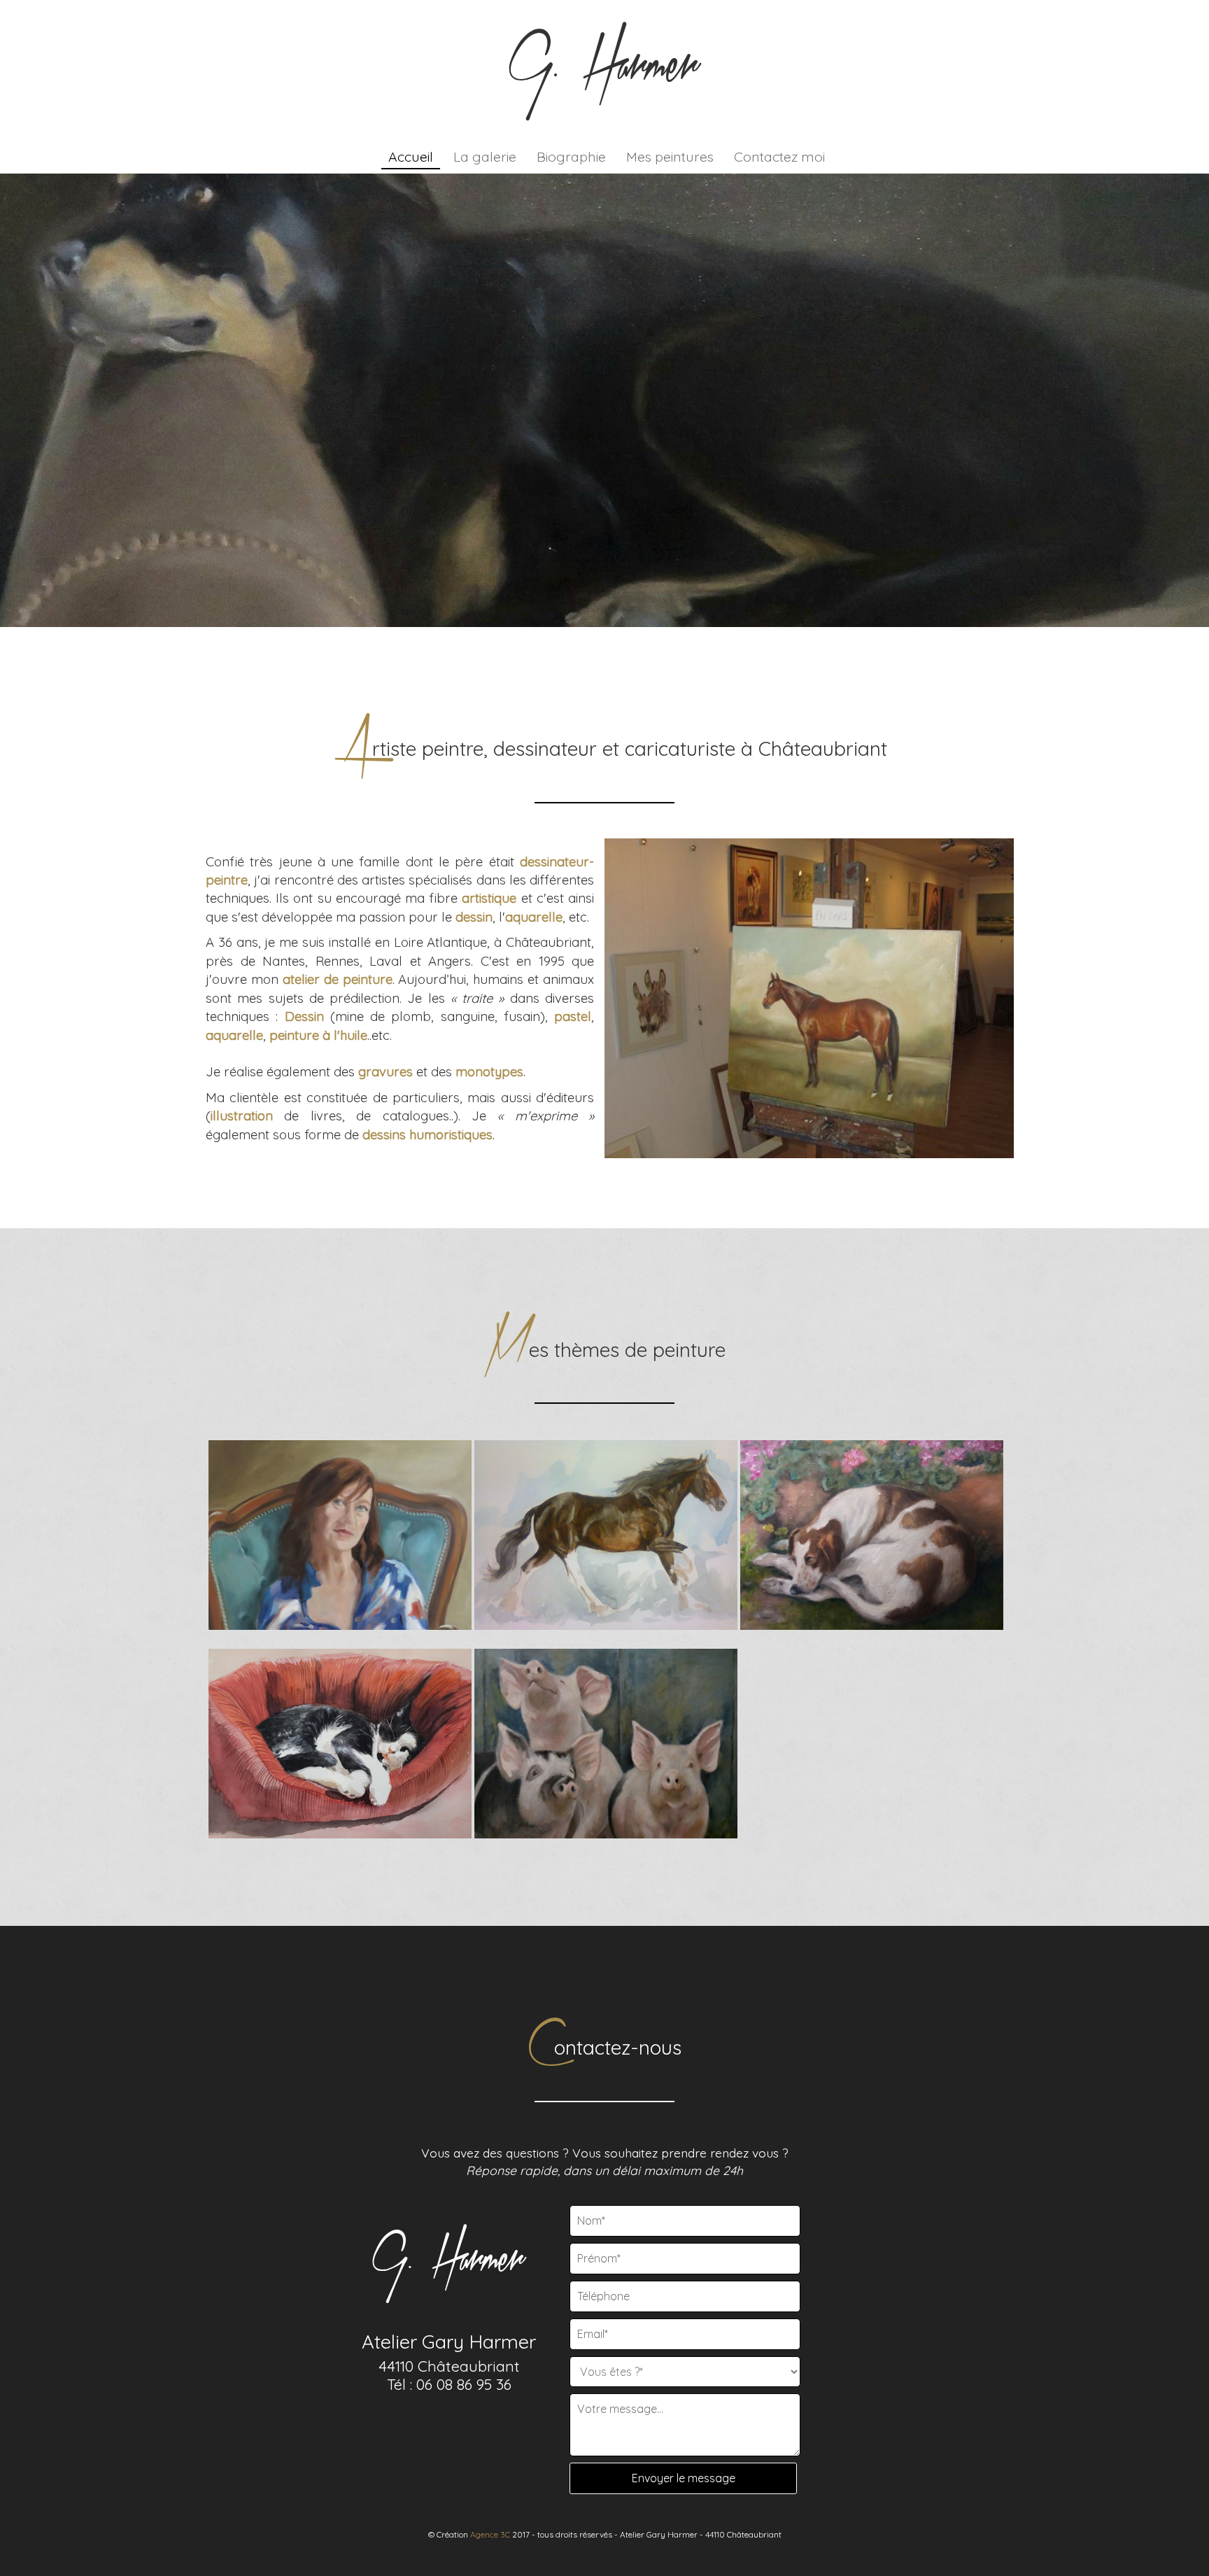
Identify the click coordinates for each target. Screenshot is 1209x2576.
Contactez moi (779, 156)
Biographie (571, 156)
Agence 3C (490, 2534)
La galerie (485, 156)
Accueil (411, 156)
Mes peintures (670, 156)
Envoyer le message (684, 2478)
